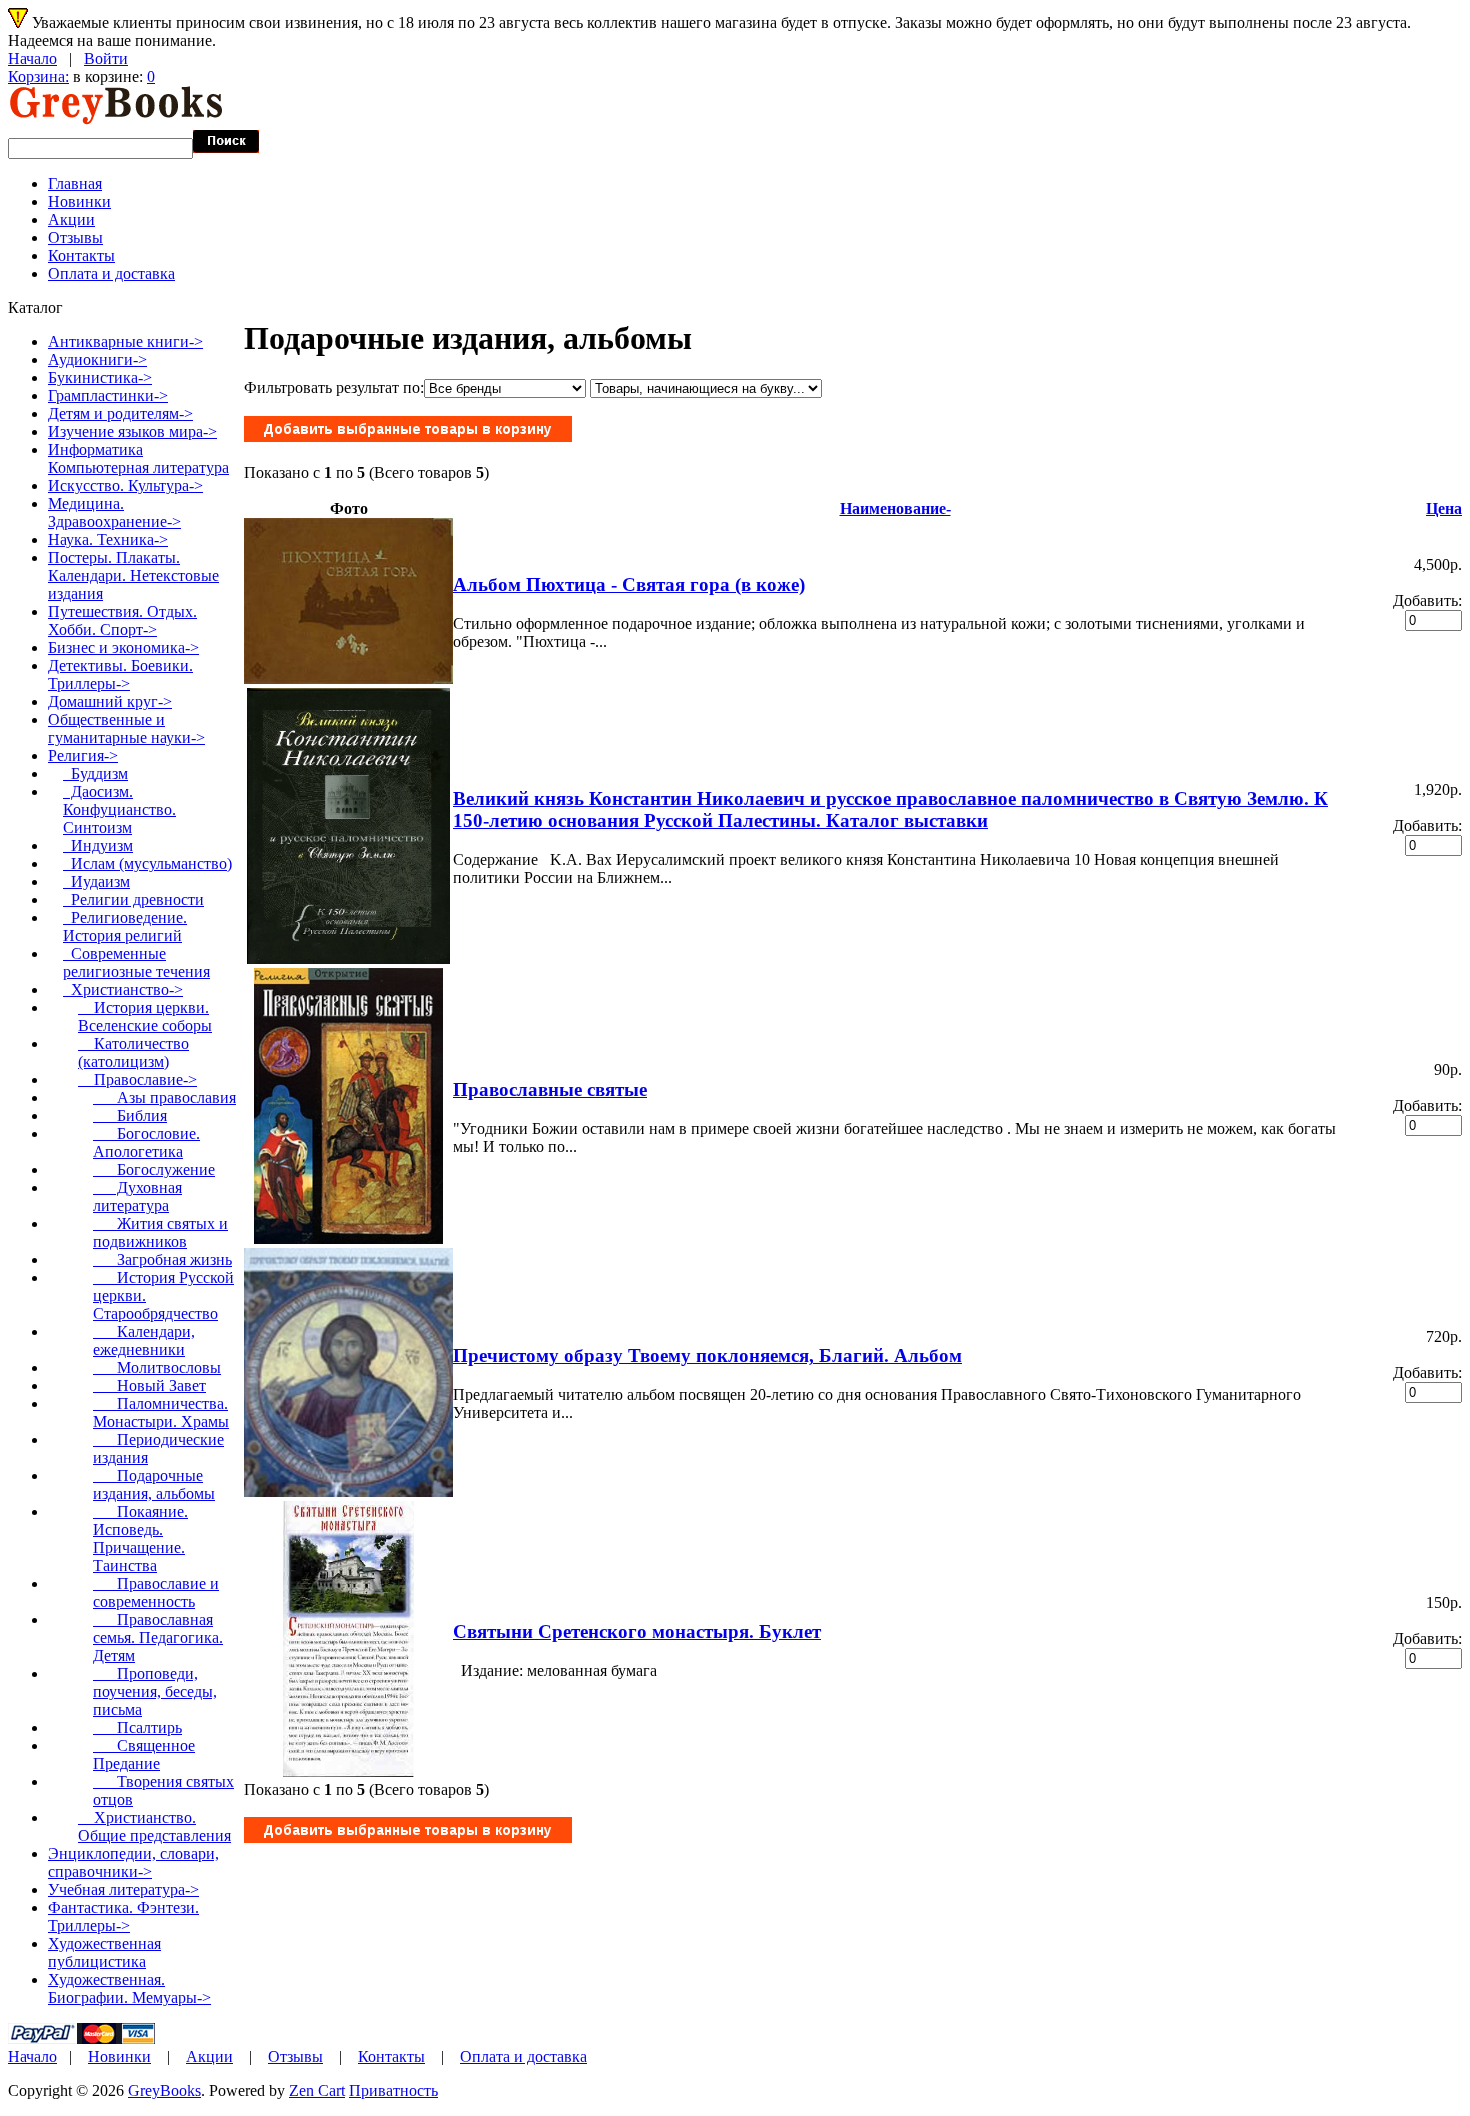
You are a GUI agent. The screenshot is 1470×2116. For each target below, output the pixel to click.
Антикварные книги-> (125, 341)
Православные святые (550, 1089)
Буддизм (95, 773)
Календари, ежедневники (144, 1340)
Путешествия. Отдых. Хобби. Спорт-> (122, 620)
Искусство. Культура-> (125, 485)
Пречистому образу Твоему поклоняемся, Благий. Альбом (707, 1355)
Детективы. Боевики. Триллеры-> (120, 674)
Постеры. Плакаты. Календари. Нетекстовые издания (133, 575)
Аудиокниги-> (97, 359)
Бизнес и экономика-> (123, 647)
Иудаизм (96, 881)
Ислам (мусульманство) (147, 863)
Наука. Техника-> (108, 539)
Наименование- (895, 508)
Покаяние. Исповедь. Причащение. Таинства (140, 1538)
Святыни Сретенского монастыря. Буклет (637, 1631)
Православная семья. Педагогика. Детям (158, 1637)
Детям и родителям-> (120, 413)
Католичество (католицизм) (133, 1052)
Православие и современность (156, 1592)
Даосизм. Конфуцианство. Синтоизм (119, 809)
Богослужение (154, 1169)
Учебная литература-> (123, 1889)
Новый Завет (149, 1385)
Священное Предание (144, 1754)
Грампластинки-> (108, 395)
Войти (106, 58)
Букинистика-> (100, 377)
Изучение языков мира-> (132, 431)
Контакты (81, 255)
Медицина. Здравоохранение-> (114, 512)
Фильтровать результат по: (334, 387)
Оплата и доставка (111, 273)
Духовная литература (137, 1196)
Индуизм (98, 845)
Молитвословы (157, 1367)
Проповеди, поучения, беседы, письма (155, 1691)
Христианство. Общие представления (154, 1826)
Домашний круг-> (110, 701)
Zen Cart (317, 2090)
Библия (130, 1115)
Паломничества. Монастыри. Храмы (161, 1412)
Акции (71, 219)
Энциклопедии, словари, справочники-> (133, 1862)
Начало (32, 58)
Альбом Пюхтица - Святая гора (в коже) (629, 584)
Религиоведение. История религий (125, 926)
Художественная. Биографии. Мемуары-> (129, 1988)
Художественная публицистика (104, 1952)
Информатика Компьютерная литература (138, 458)
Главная (75, 183)
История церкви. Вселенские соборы (145, 1016)
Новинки (79, 201)
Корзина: (38, 76)
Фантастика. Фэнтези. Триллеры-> (123, 1916)
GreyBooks (164, 2090)
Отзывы (75, 237)
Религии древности (133, 899)
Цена (1444, 508)
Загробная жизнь (162, 1259)
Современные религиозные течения (136, 962)
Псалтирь (137, 1727)
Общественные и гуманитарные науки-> (126, 728)
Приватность (393, 2090)
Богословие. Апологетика (146, 1142)
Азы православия (164, 1097)
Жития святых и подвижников (160, 1232)
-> (83, 755)
